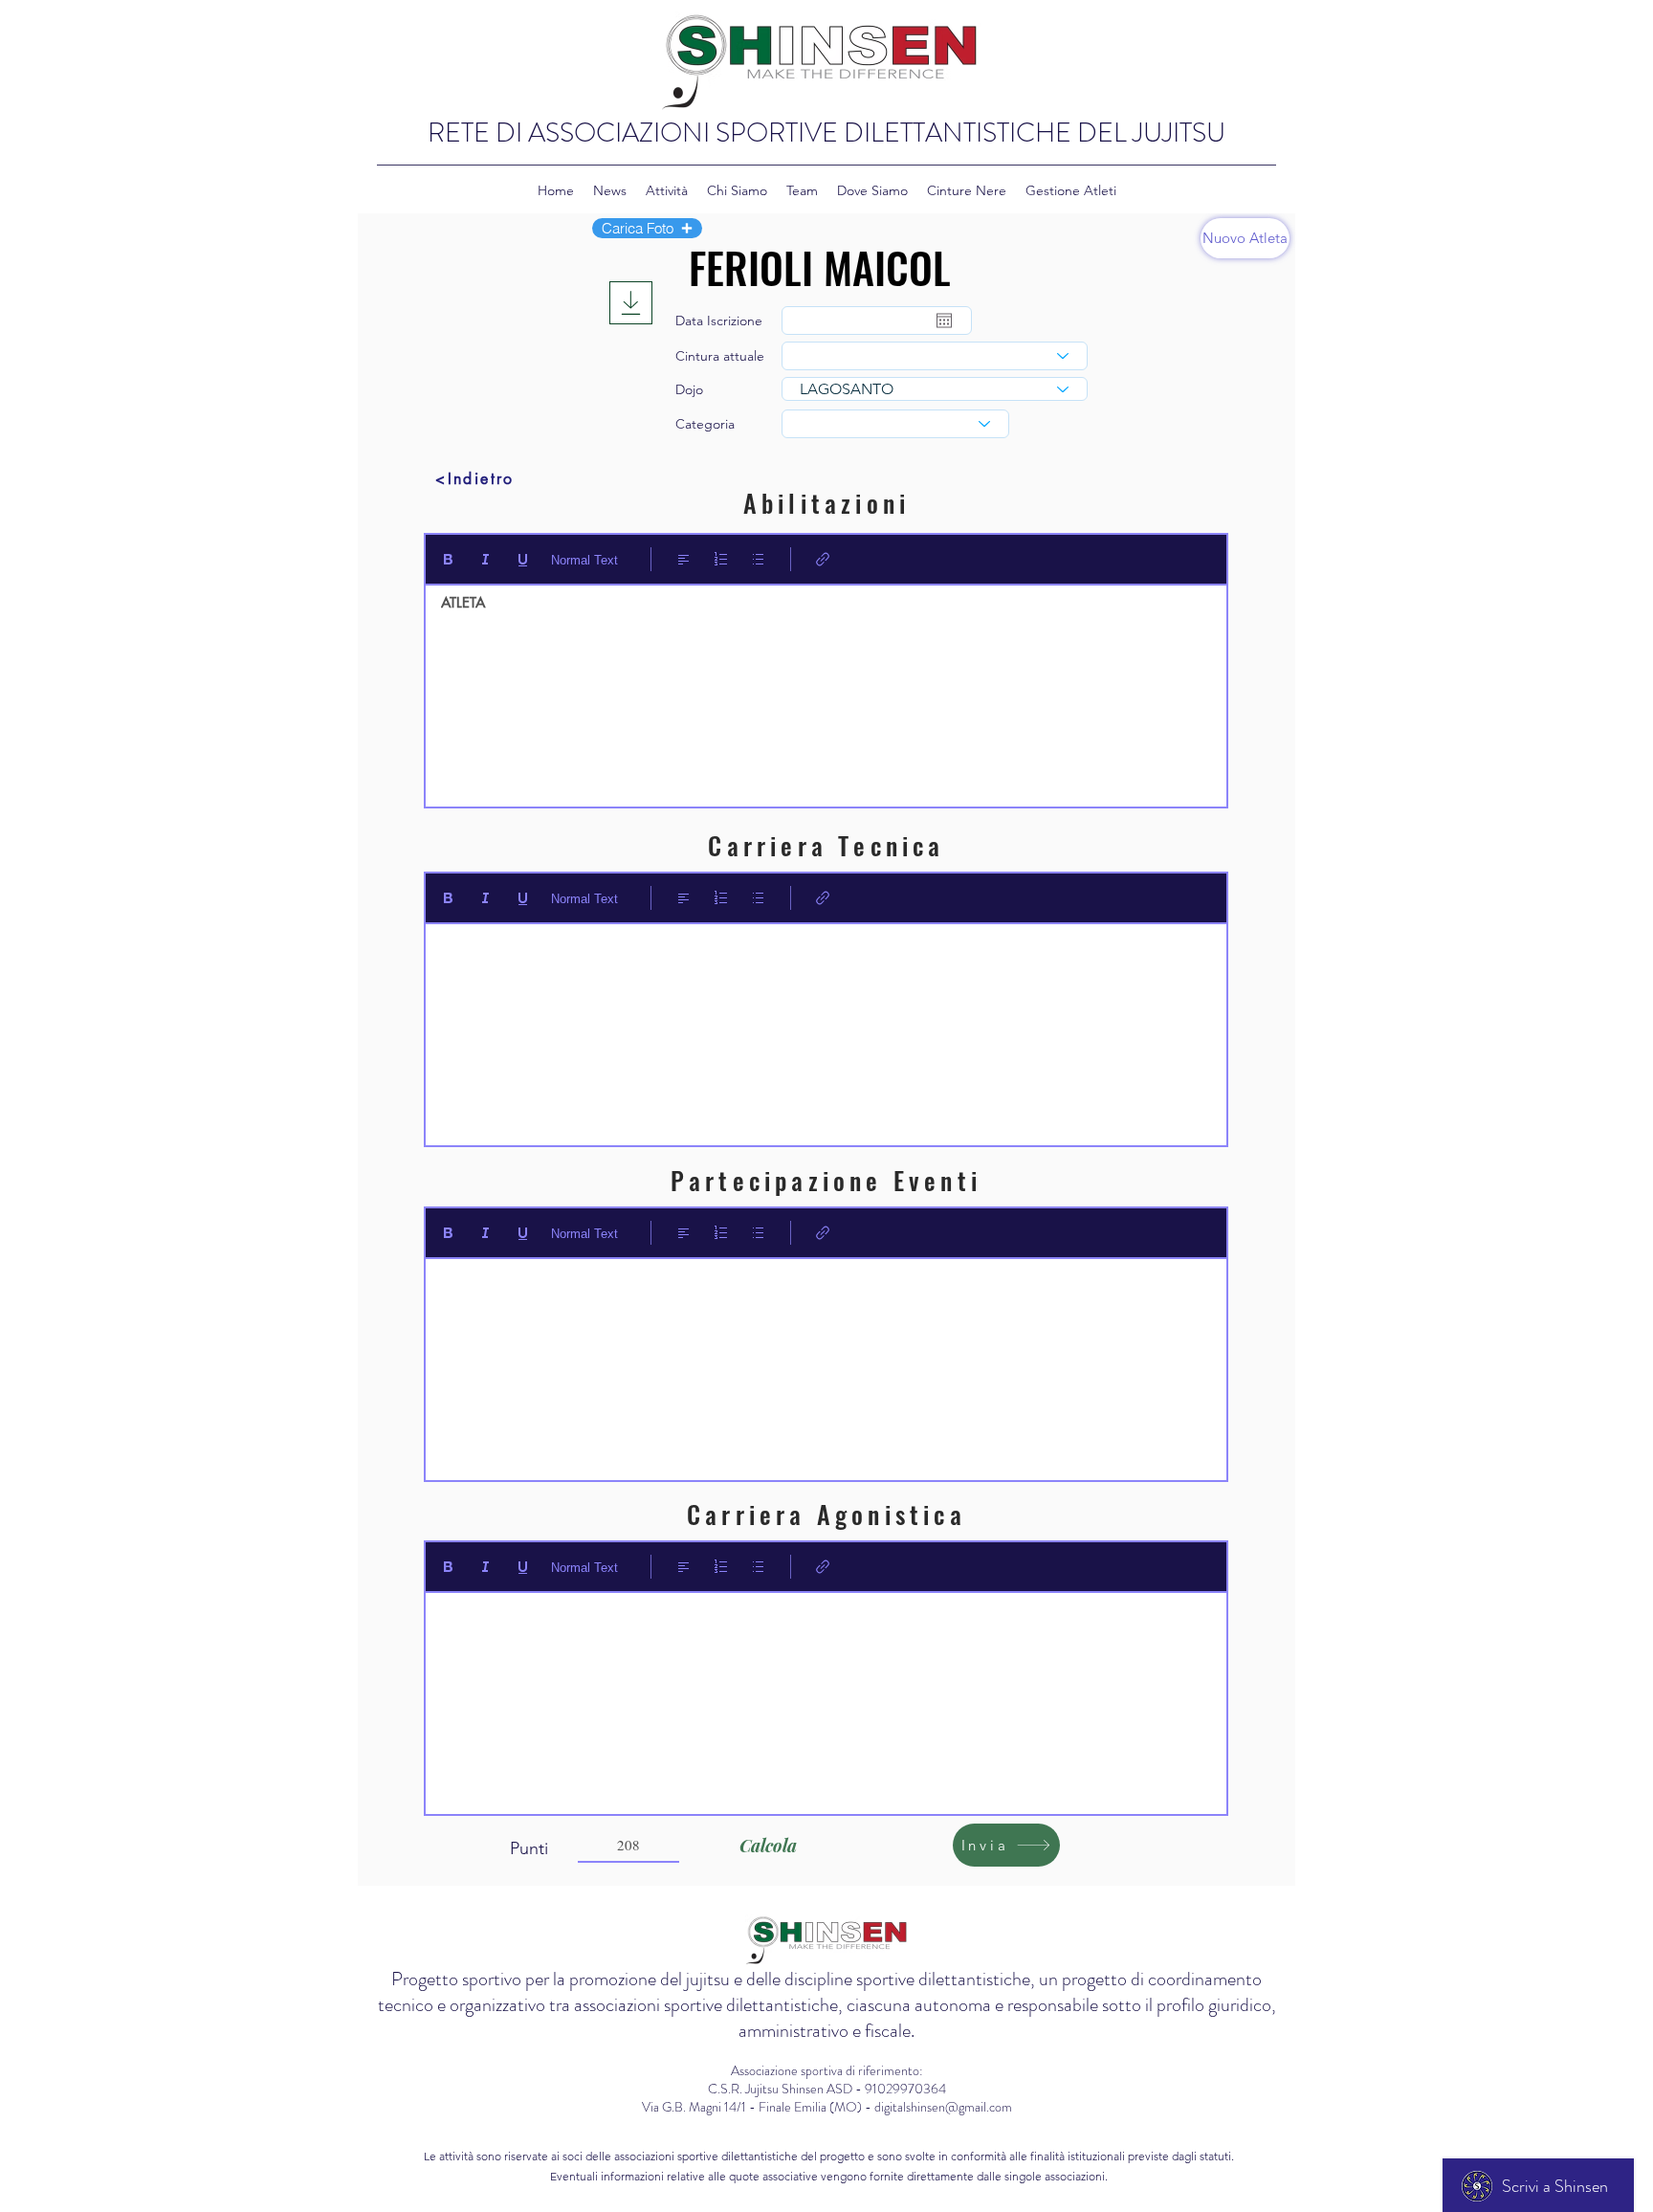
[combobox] (935, 356)
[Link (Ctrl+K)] (823, 559)
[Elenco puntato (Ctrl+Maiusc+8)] (758, 559)
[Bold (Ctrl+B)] (448, 559)
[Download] (631, 303)
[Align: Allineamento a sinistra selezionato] (683, 559)
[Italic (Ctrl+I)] (485, 559)
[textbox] (826, 690)
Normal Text (584, 560)
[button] (647, 228)
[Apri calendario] (944, 321)
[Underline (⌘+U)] (523, 559)
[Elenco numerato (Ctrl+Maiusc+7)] (721, 559)
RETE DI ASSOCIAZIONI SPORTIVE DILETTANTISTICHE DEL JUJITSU (826, 133)
